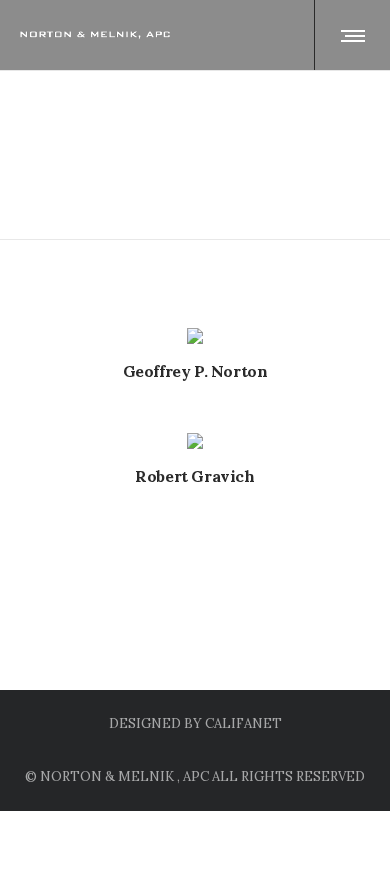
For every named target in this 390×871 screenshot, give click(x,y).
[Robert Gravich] (195, 441)
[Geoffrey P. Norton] (195, 336)
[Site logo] (95, 35)
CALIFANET (243, 723)
